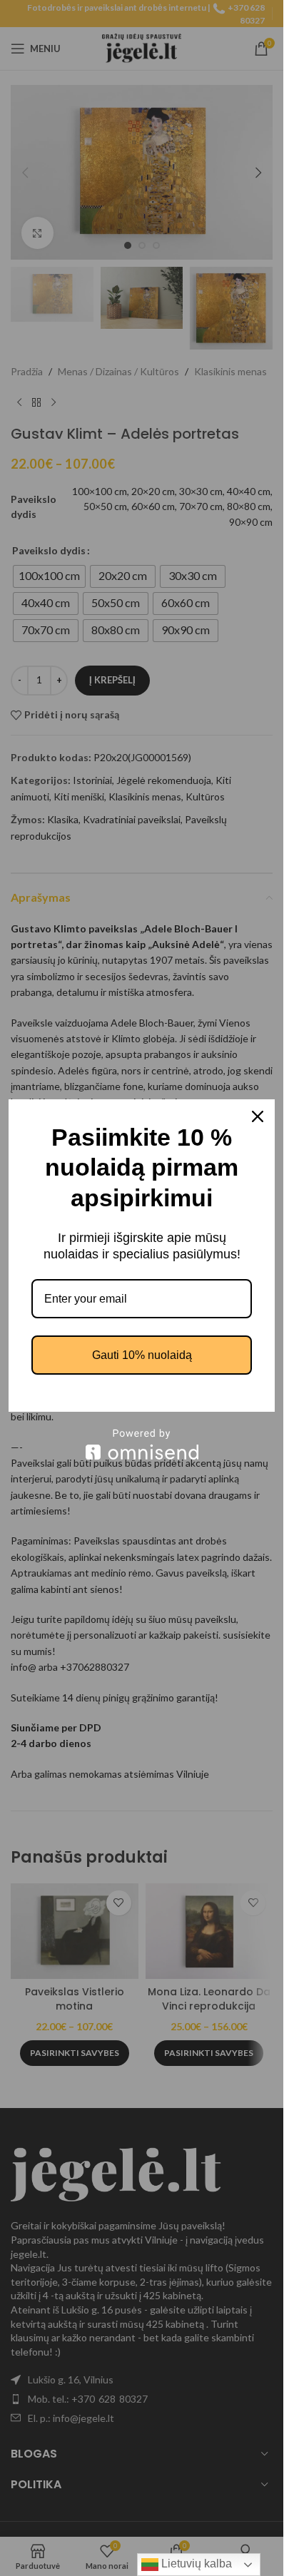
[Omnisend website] (142, 1444)
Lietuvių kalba (195, 2564)
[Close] (258, 1116)
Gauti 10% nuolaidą (142, 1355)
